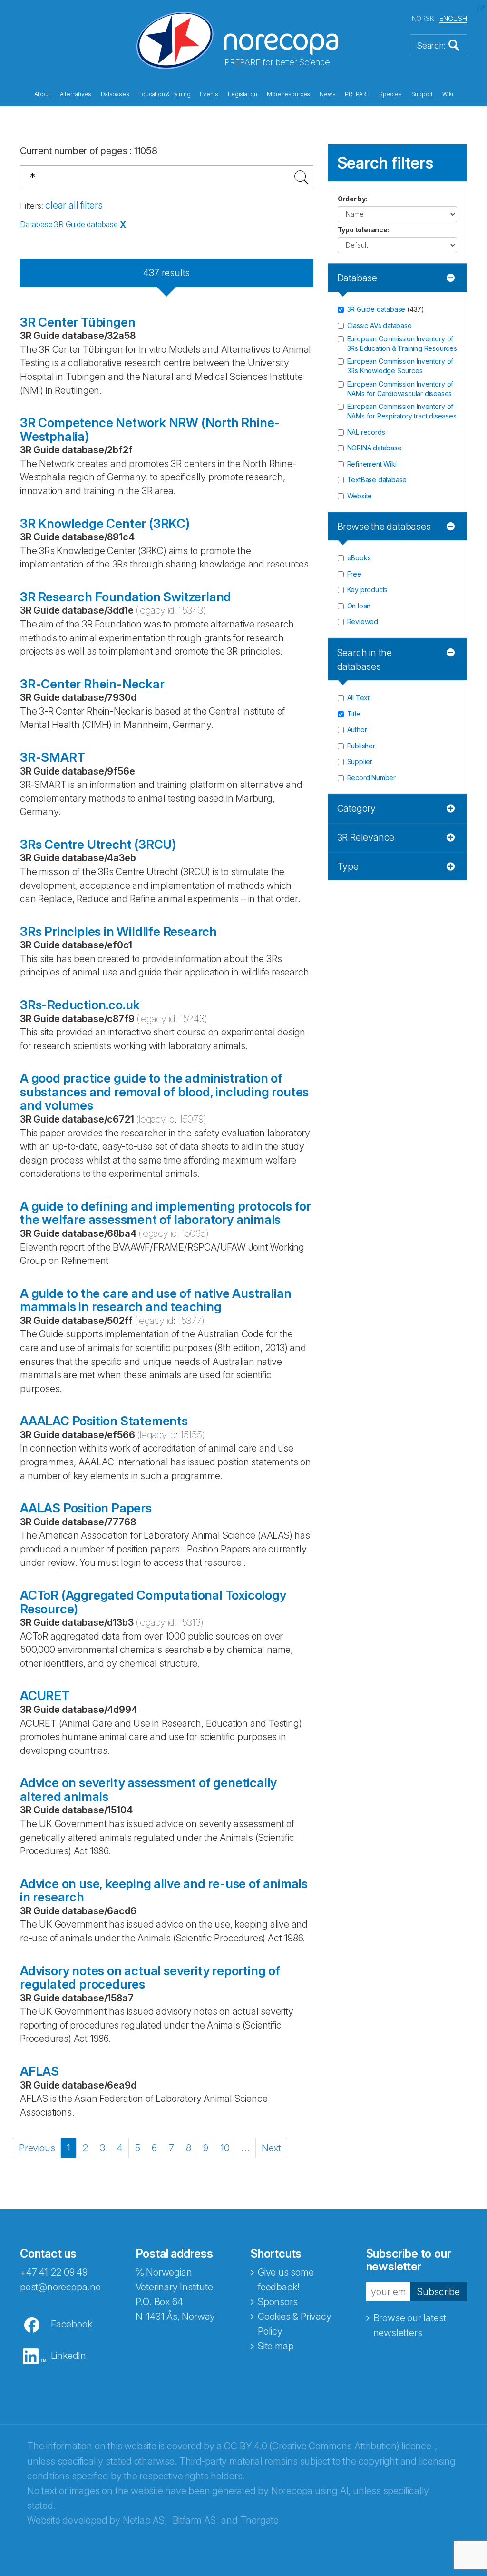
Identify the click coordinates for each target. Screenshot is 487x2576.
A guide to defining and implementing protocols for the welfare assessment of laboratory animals (166, 1213)
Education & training (164, 94)
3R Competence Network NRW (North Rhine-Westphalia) (150, 429)
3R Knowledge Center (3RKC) (105, 523)
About (42, 94)
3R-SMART (52, 757)
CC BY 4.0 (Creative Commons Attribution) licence (327, 2446)
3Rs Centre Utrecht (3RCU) (98, 844)
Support (422, 94)
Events (209, 94)
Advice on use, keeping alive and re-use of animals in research (164, 1890)
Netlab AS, (145, 2520)
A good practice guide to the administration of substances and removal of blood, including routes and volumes (164, 1092)
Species (390, 94)
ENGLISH (453, 18)
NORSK (423, 18)
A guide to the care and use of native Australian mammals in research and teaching (156, 1300)
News (327, 94)
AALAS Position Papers (86, 1508)
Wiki (448, 94)
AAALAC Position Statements (104, 1421)
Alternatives (76, 94)
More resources (288, 94)
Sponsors (278, 2302)
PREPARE (357, 94)
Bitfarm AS (194, 2520)
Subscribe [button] (438, 2292)
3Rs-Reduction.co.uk (80, 1005)
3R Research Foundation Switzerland (126, 597)
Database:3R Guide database (69, 224)
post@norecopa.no (60, 2287)
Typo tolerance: (364, 230)
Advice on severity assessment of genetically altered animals (148, 1790)
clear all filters (74, 205)
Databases (115, 94)
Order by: (353, 199)
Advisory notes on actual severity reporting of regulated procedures (150, 1978)
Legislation (243, 94)
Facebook (71, 2324)
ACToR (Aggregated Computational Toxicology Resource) (153, 1602)
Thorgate (259, 2520)
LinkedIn (68, 2356)
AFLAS (39, 2071)
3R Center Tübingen (78, 322)
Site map (276, 2346)
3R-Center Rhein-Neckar (92, 684)
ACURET (45, 1696)
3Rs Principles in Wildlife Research (118, 931)
